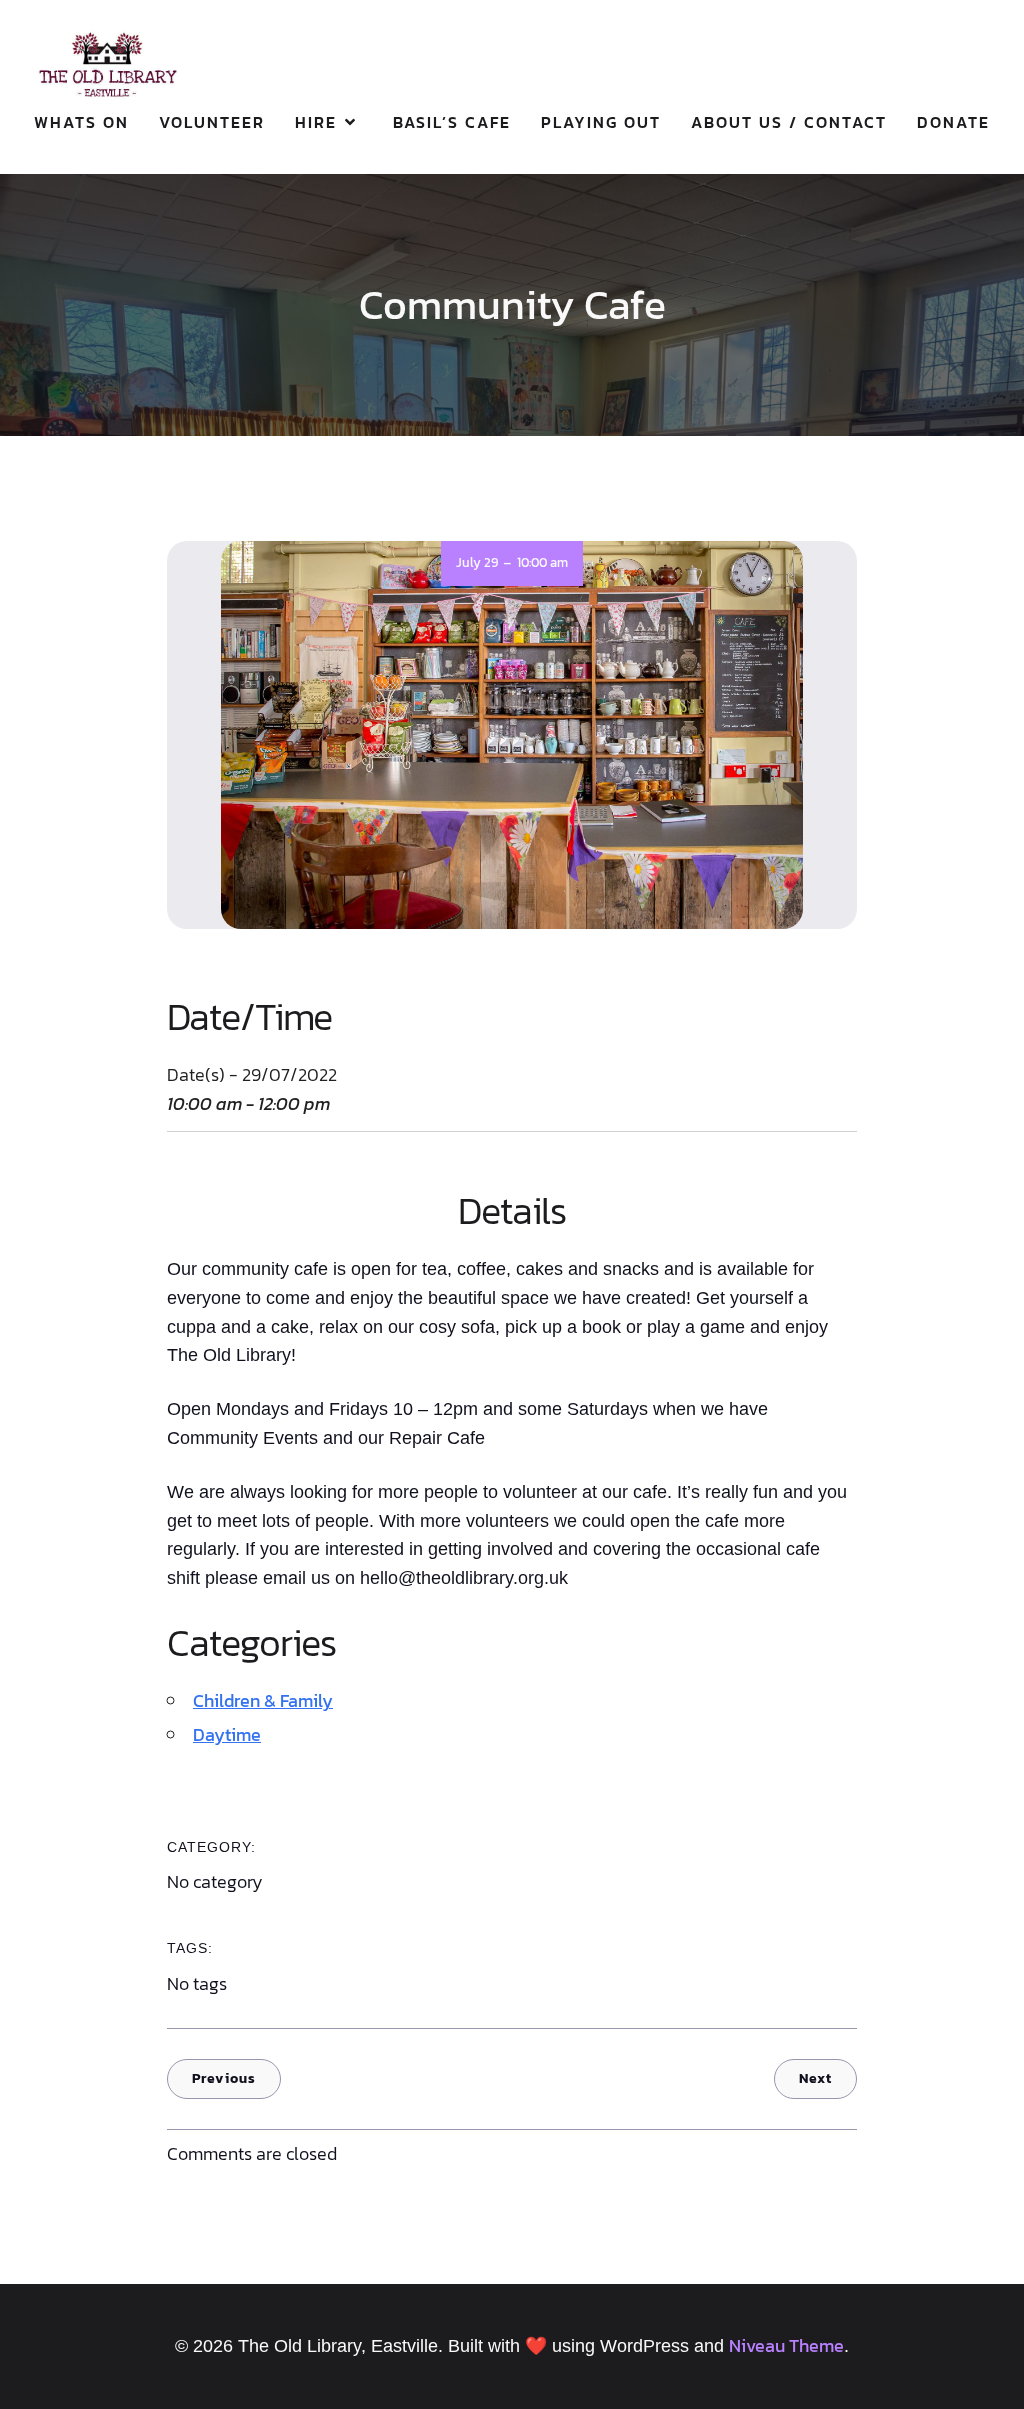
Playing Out (601, 122)
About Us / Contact (789, 122)
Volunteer (212, 122)
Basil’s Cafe (452, 122)
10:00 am (542, 562)
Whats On (81, 122)
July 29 (477, 562)
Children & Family (263, 1700)
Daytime (227, 1734)
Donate (953, 122)
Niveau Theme (786, 2345)
